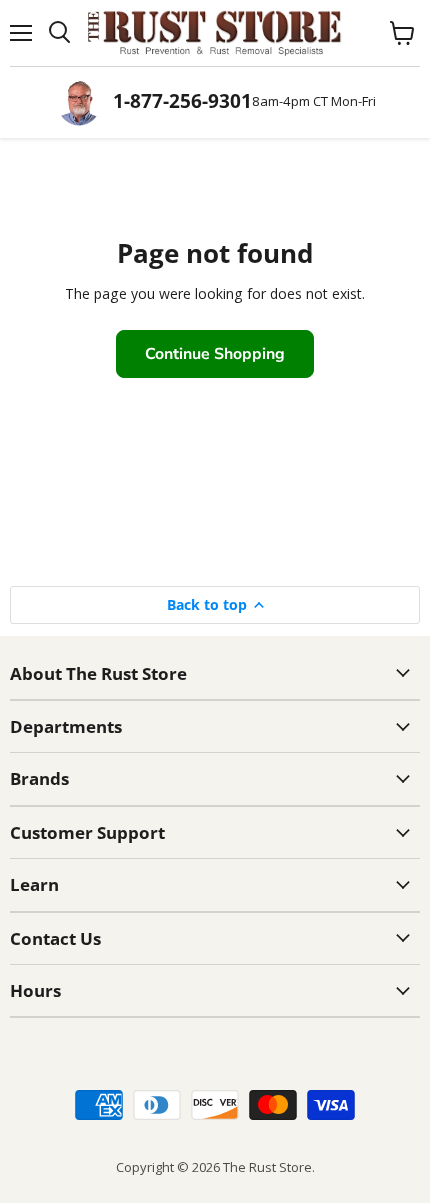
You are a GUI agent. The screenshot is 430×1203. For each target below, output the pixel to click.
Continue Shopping (215, 354)
